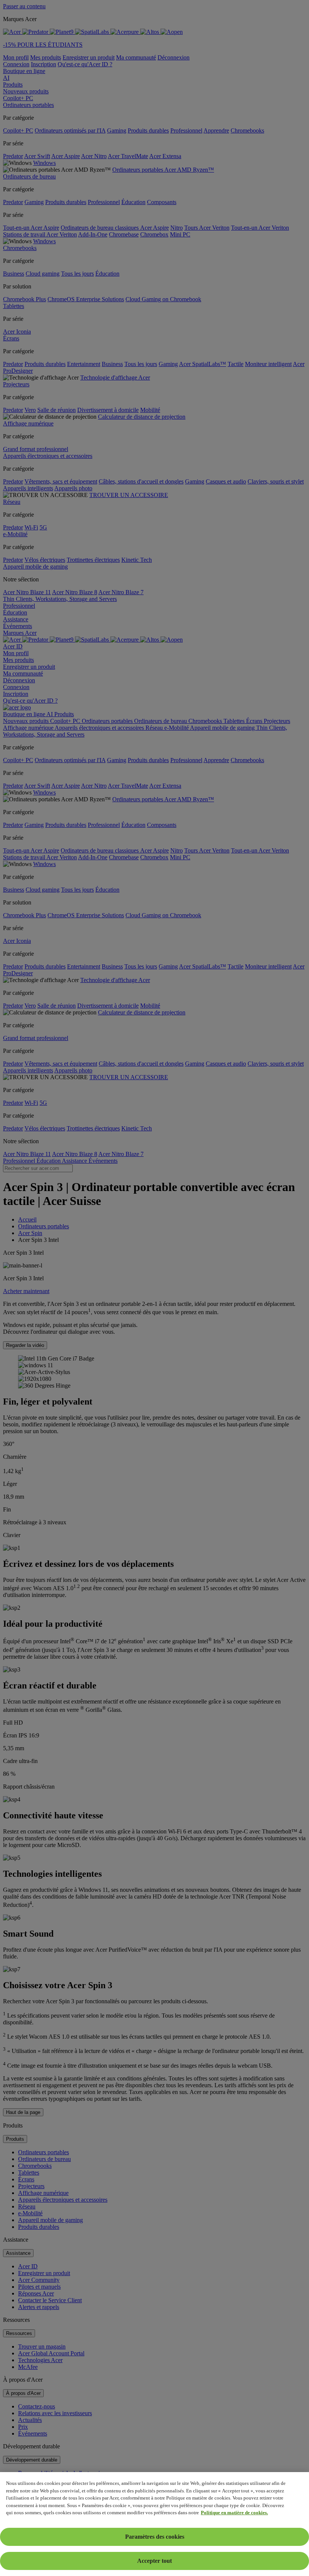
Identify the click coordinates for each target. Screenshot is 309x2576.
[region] (154, 2524)
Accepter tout (154, 2561)
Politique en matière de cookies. (234, 2513)
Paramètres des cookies (155, 2537)
